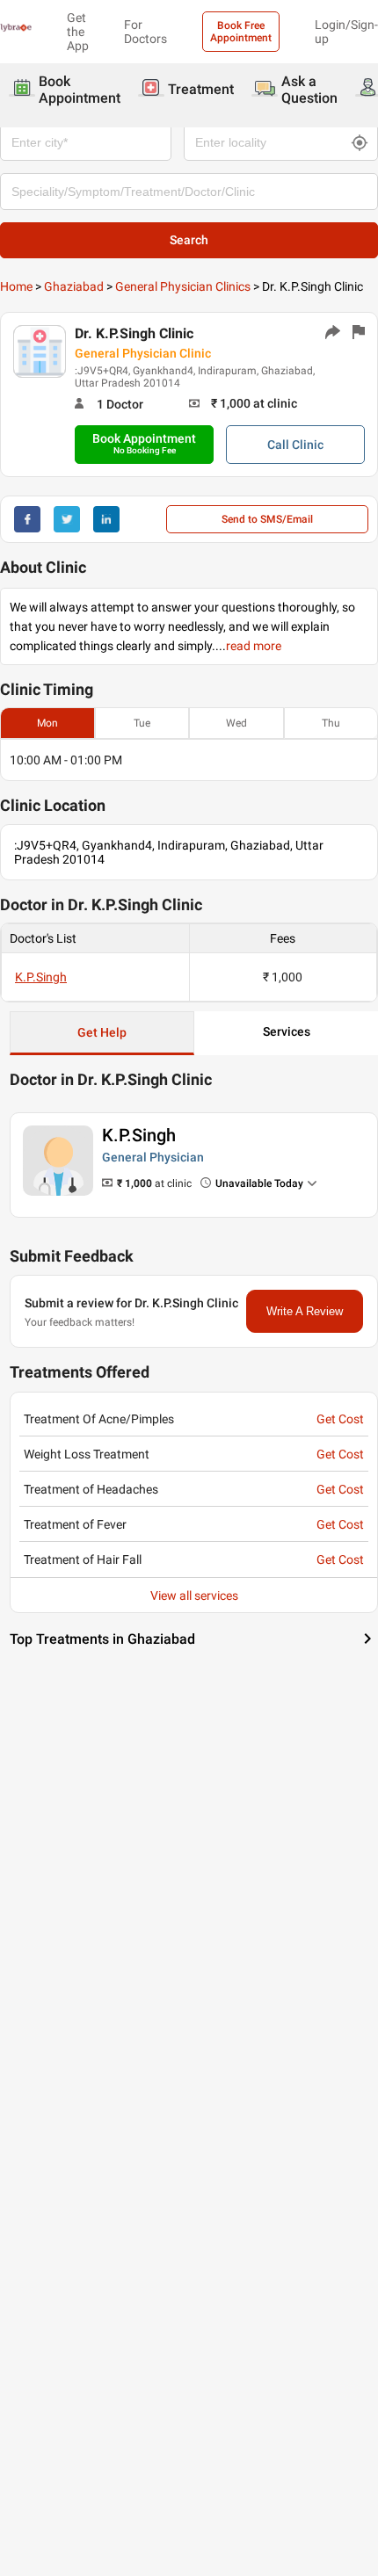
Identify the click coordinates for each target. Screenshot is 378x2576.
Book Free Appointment (241, 32)
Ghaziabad (74, 286)
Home (16, 286)
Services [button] (287, 1031)
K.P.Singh (41, 977)
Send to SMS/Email (267, 519)
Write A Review (305, 1311)
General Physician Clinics (183, 286)
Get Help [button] (102, 1032)
